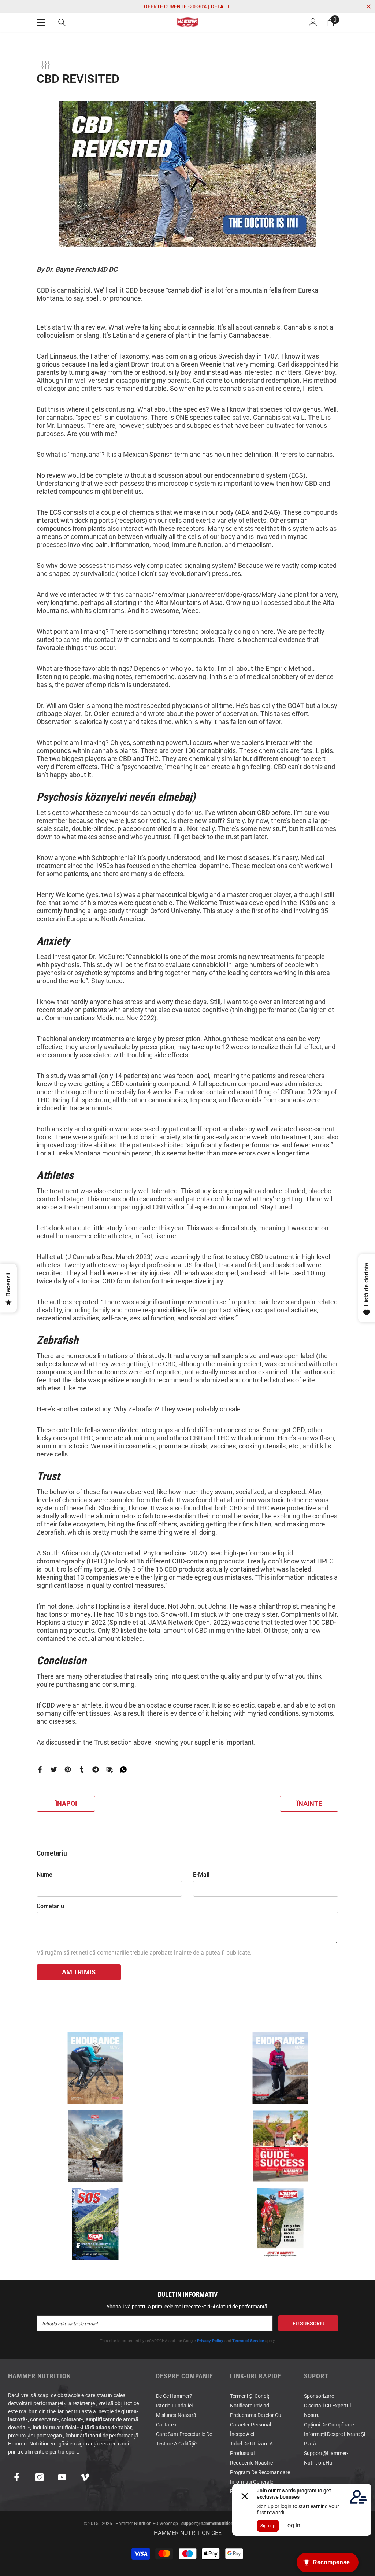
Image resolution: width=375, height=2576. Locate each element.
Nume (44, 1875)
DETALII (220, 7)
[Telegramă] (96, 1769)
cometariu (50, 1906)
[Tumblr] (82, 1769)
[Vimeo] (85, 2477)
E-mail (201, 1875)
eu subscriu (309, 2323)
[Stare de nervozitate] (54, 1769)
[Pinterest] (68, 1769)
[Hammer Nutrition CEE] (95, 2068)
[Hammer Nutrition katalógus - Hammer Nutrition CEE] (95, 2146)
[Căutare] (62, 22)
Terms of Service (248, 2341)
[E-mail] (109, 1769)
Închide (369, 7)
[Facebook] (40, 1769)
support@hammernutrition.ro (210, 2524)
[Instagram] (39, 2477)
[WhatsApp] (123, 1769)
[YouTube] (62, 2477)
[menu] (41, 22)
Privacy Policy (210, 2341)
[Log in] (313, 22)
